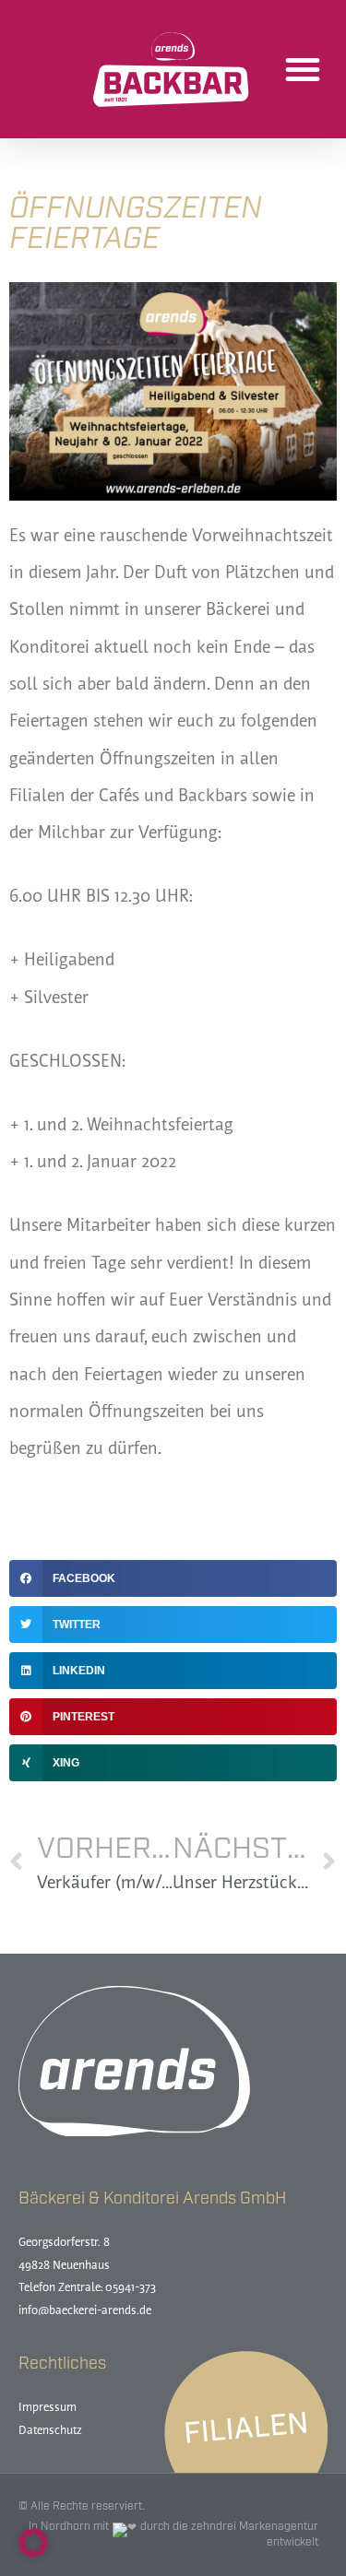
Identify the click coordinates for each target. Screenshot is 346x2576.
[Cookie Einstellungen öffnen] (33, 2552)
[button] (303, 69)
